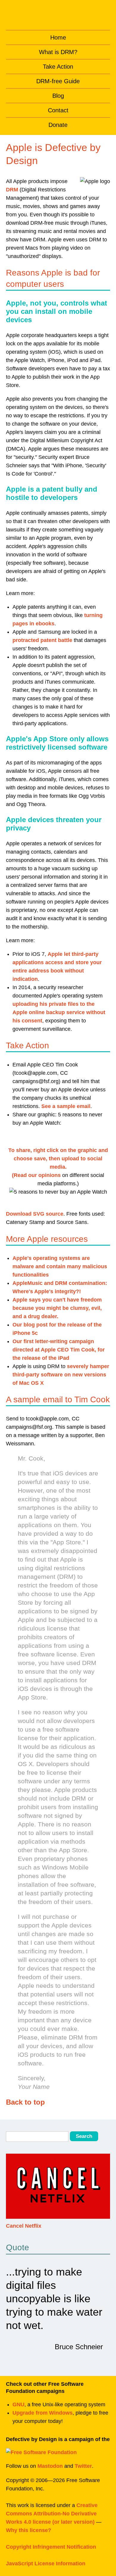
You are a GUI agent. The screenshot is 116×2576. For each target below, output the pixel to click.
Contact (58, 110)
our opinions (44, 1175)
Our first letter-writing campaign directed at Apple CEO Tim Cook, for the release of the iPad (59, 1350)
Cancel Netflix (24, 2226)
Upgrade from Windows (43, 2413)
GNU (18, 2405)
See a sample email (66, 1106)
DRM (12, 190)
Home (58, 37)
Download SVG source (35, 1214)
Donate (58, 125)
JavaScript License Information (46, 2564)
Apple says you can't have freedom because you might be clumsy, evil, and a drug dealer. (57, 1308)
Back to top (25, 2102)
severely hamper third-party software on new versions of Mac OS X (61, 1375)
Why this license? (29, 2530)
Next (105, 2190)
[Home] (58, 14)
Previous (11, 2190)
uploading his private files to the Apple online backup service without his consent (59, 1012)
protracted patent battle (42, 640)
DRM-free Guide (58, 81)
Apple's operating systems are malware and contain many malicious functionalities (60, 1266)
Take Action (58, 67)
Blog (58, 96)
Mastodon (50, 2466)
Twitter (83, 2466)
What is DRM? (58, 52)
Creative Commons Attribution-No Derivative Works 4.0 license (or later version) (52, 2514)
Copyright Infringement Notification (51, 2547)
